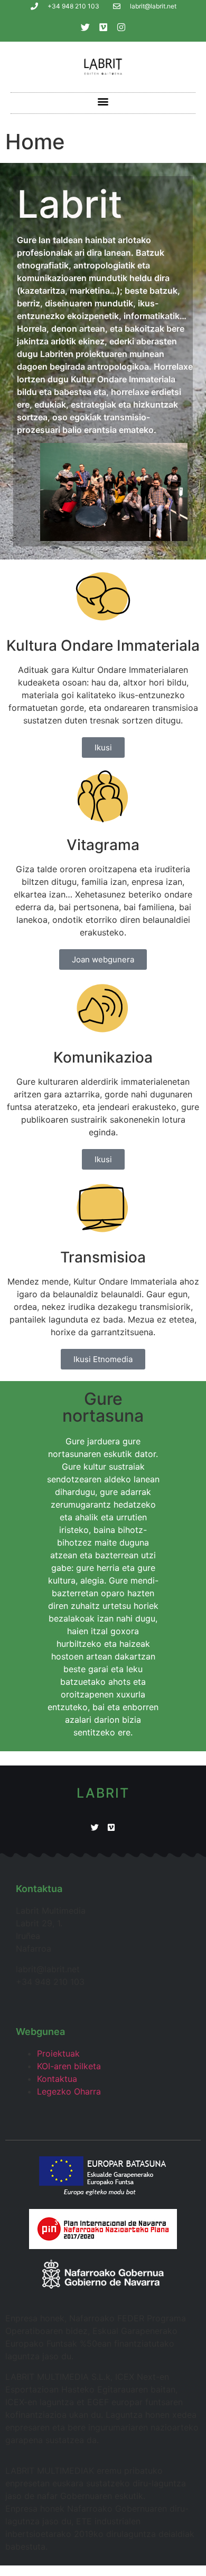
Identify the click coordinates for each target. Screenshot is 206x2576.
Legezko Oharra (69, 2091)
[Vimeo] (103, 27)
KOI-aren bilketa (69, 2066)
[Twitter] (85, 27)
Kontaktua (57, 2079)
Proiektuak (58, 2053)
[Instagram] (121, 27)
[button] (103, 102)
